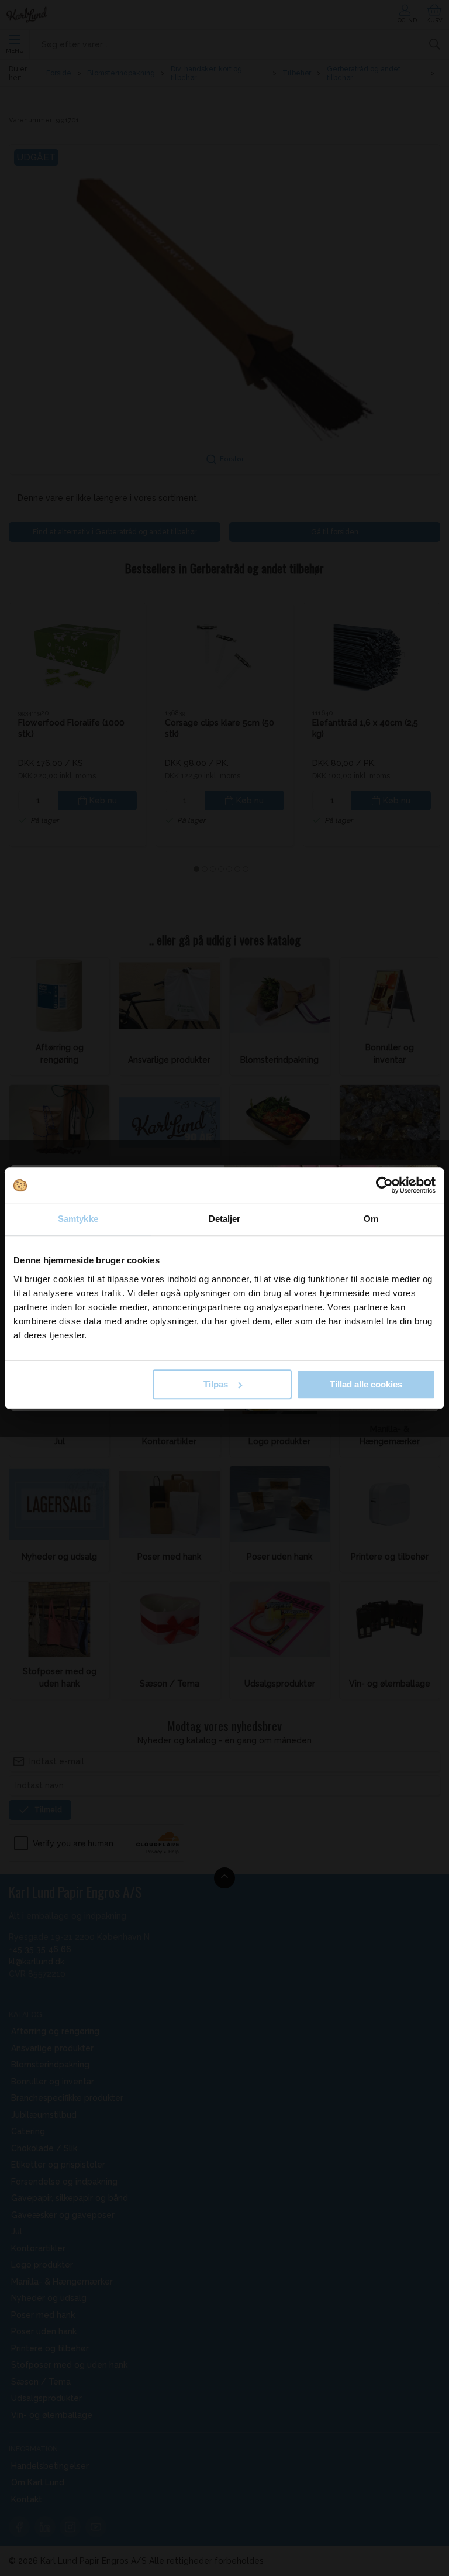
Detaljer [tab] (225, 1219)
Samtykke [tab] (78, 1219)
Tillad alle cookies (366, 1384)
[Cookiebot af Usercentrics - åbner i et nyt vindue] (384, 1185)
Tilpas (216, 1384)
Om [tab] (371, 1219)
